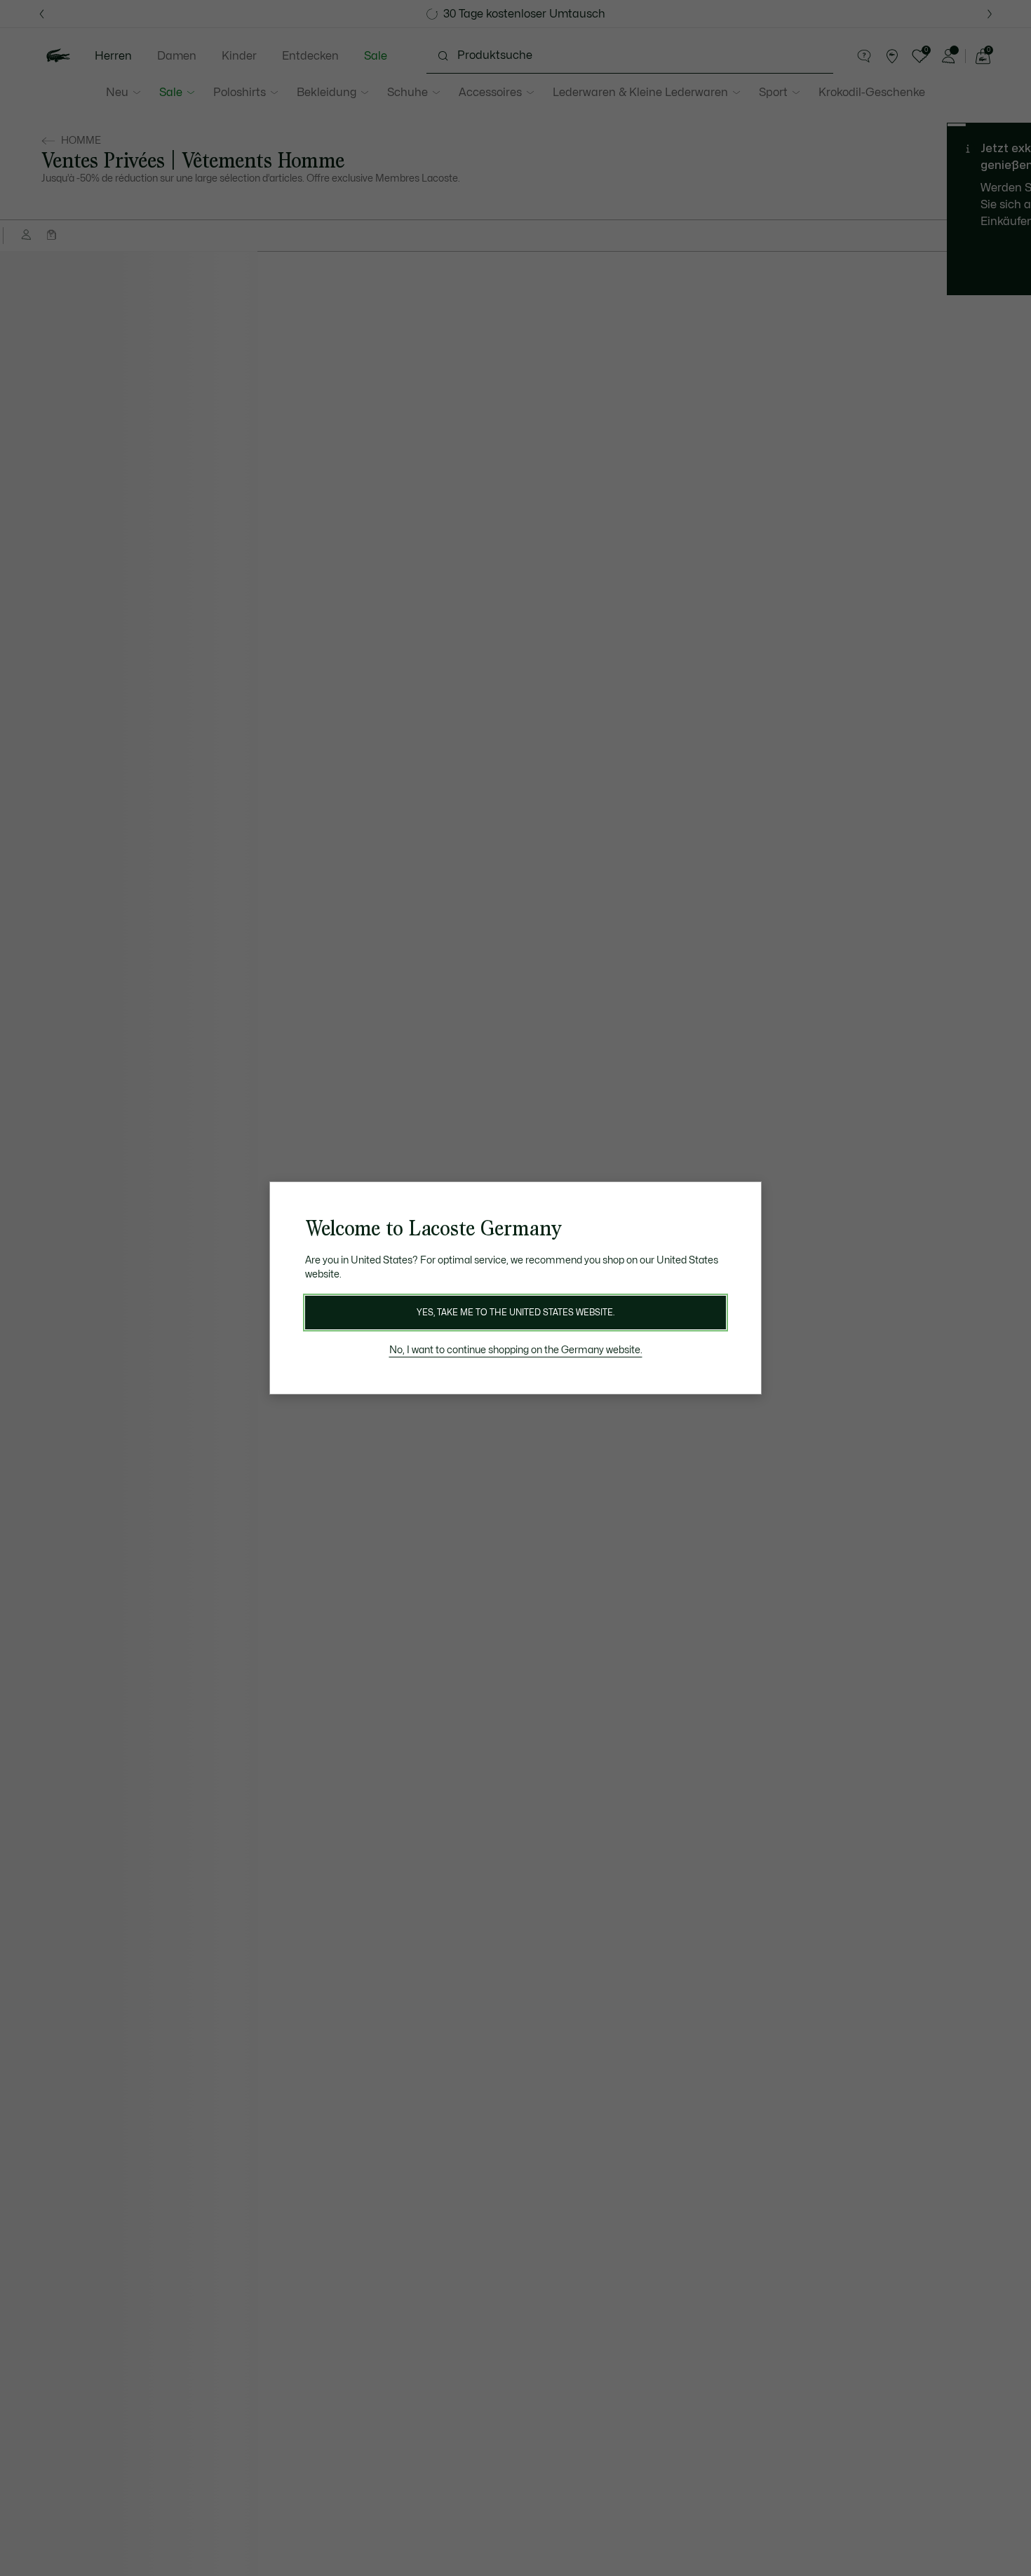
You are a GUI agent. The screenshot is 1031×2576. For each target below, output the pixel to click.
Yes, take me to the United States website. (515, 1313)
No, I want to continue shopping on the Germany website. (516, 1350)
